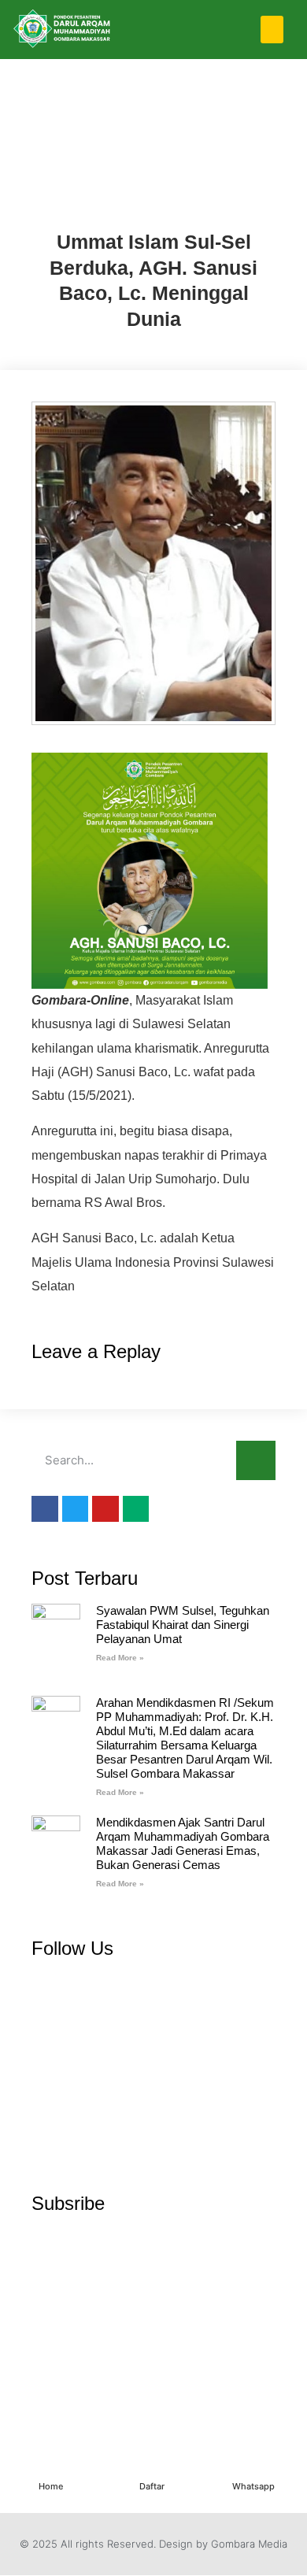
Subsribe (68, 2203)
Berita (153, 134)
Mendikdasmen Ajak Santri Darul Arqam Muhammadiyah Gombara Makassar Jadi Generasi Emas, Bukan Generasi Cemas (183, 1843)
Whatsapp (253, 2486)
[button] (272, 30)
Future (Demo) (153, 170)
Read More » (120, 1658)
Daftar (152, 2486)
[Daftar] (152, 2468)
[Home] (50, 2468)
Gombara (153, 205)
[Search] (256, 1460)
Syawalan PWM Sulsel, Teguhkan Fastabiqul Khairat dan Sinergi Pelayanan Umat (183, 1625)
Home (51, 2486)
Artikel (154, 99)
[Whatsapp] (253, 2468)
